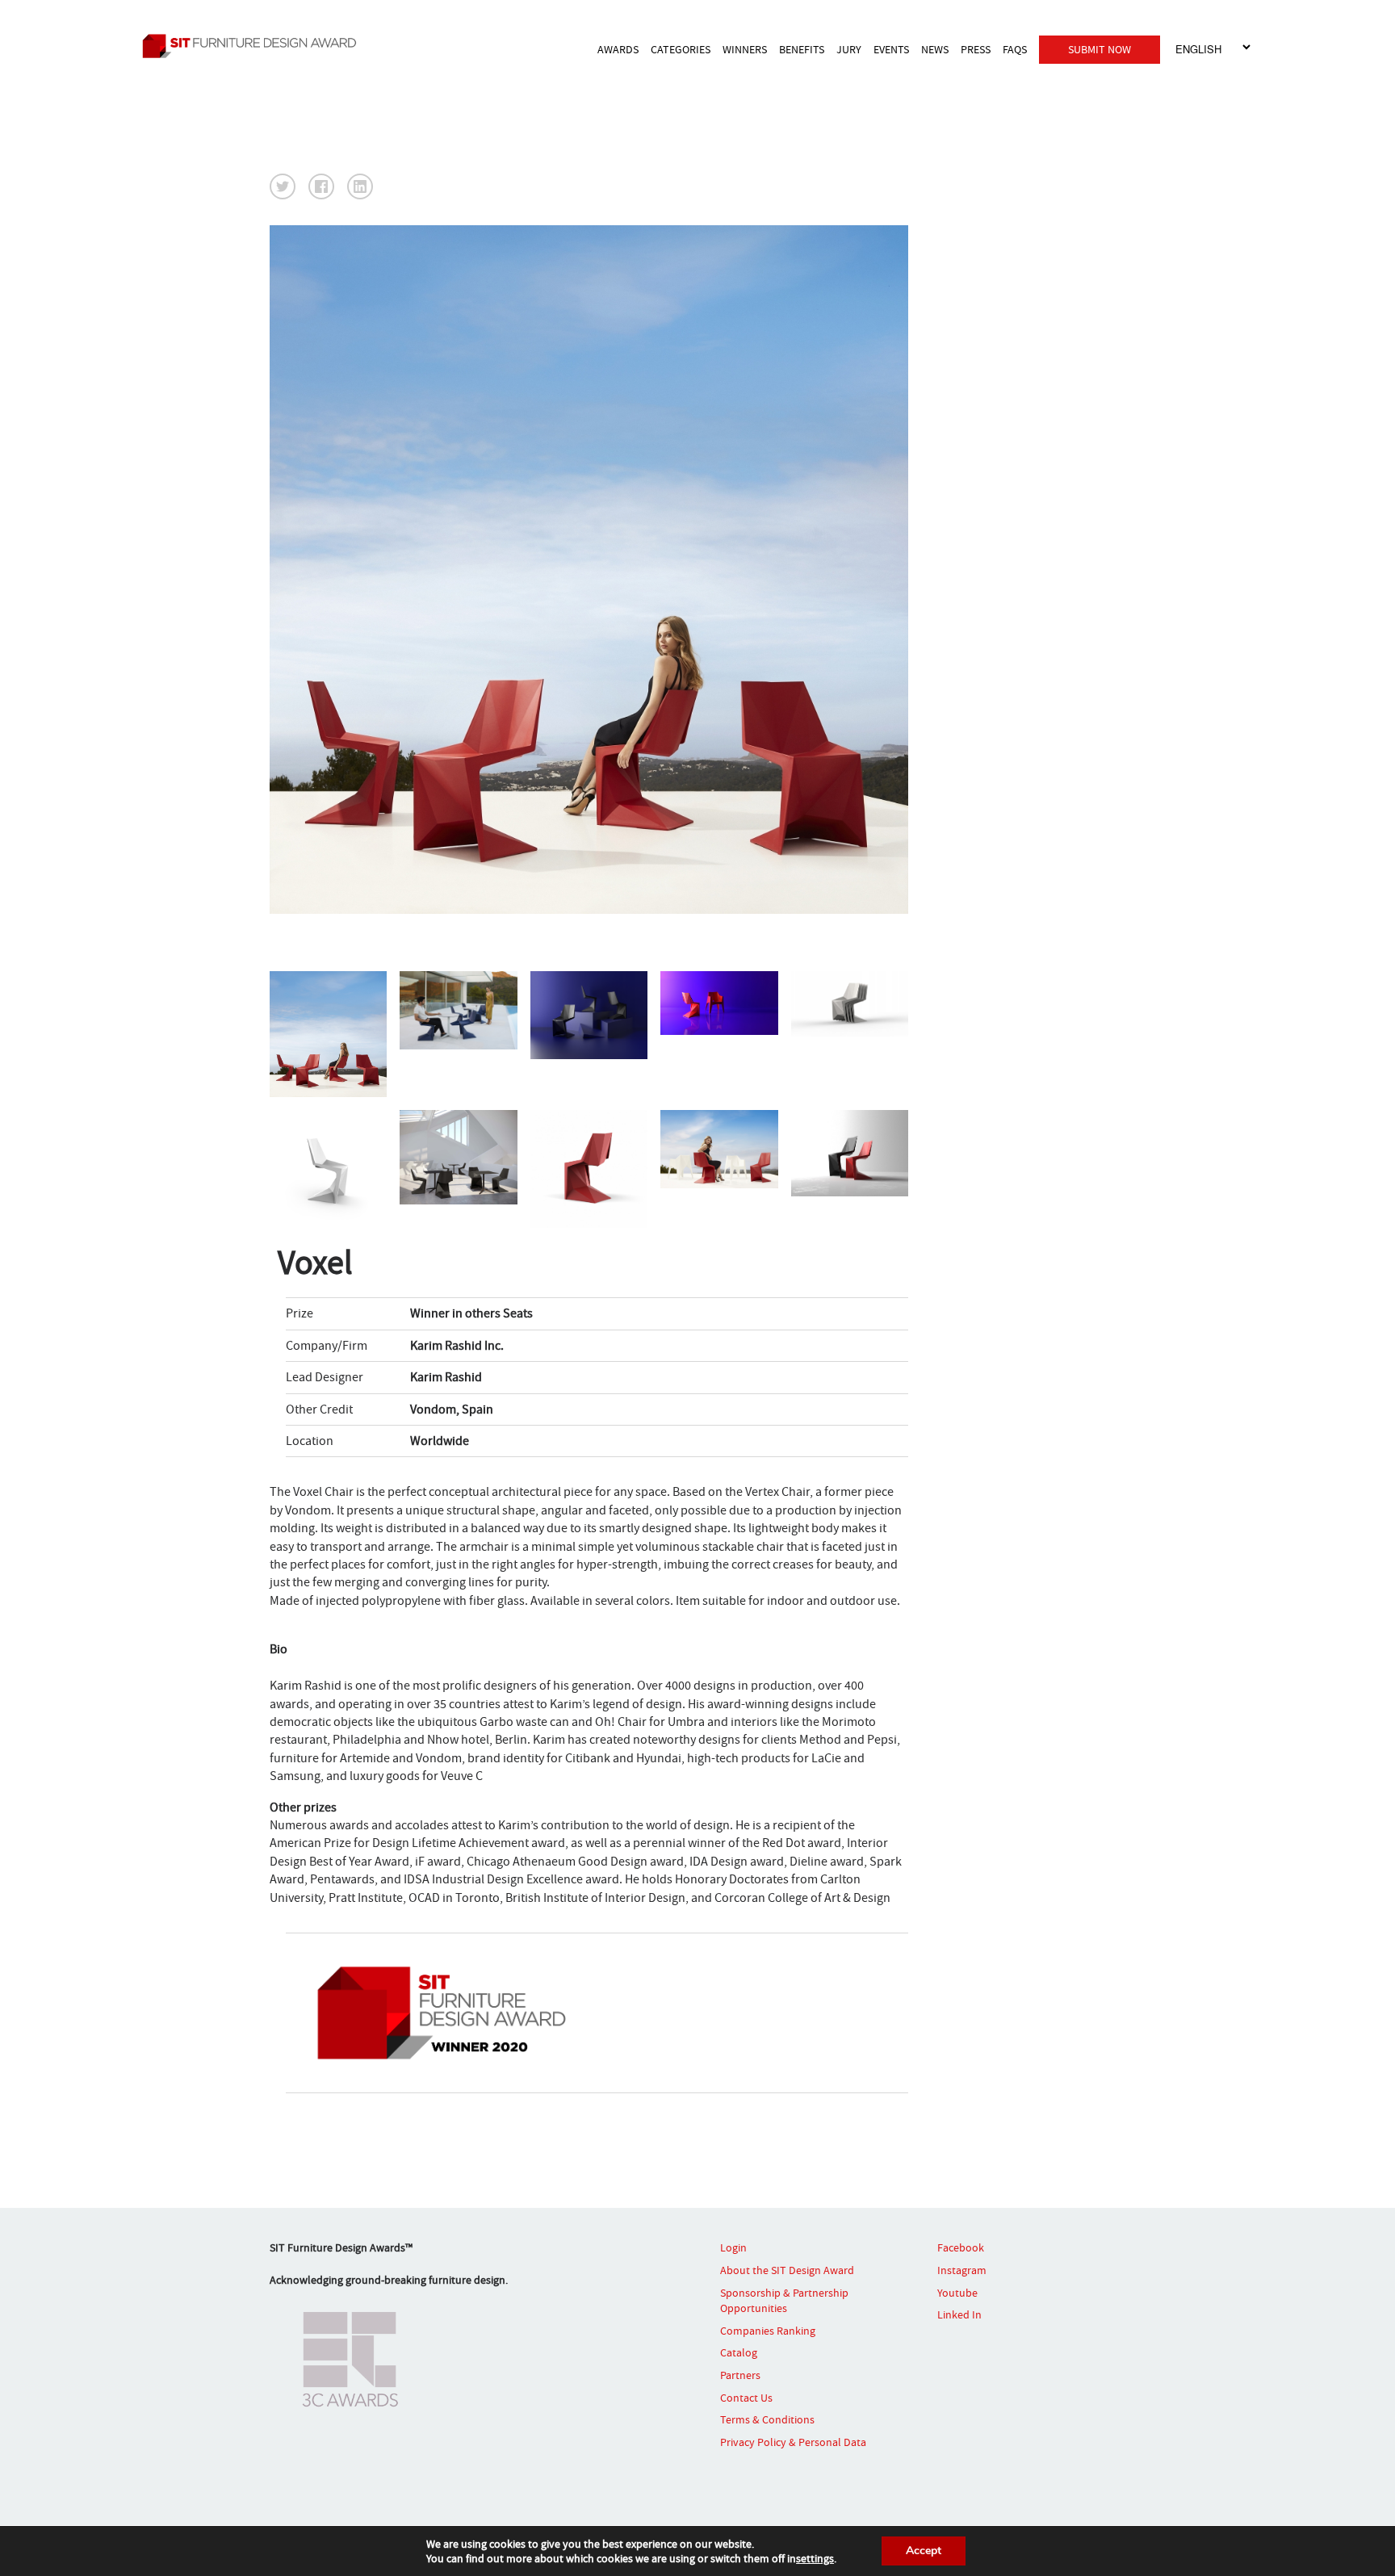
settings (815, 2558)
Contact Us (746, 2398)
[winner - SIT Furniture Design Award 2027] (274, 46)
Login (733, 2247)
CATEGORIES (681, 49)
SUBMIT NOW (1100, 49)
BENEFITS (802, 49)
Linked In (959, 2314)
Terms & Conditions (767, 2419)
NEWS (935, 49)
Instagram (962, 2270)
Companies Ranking (768, 2331)
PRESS (976, 49)
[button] (283, 186)
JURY (849, 49)
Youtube (957, 2293)
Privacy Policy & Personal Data (793, 2442)
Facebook (961, 2247)
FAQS (1015, 49)
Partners (740, 2375)
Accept (924, 2551)
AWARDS (618, 49)
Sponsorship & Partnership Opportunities (784, 2301)
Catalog (739, 2352)
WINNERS (745, 49)
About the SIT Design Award (787, 2270)
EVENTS (891, 49)
